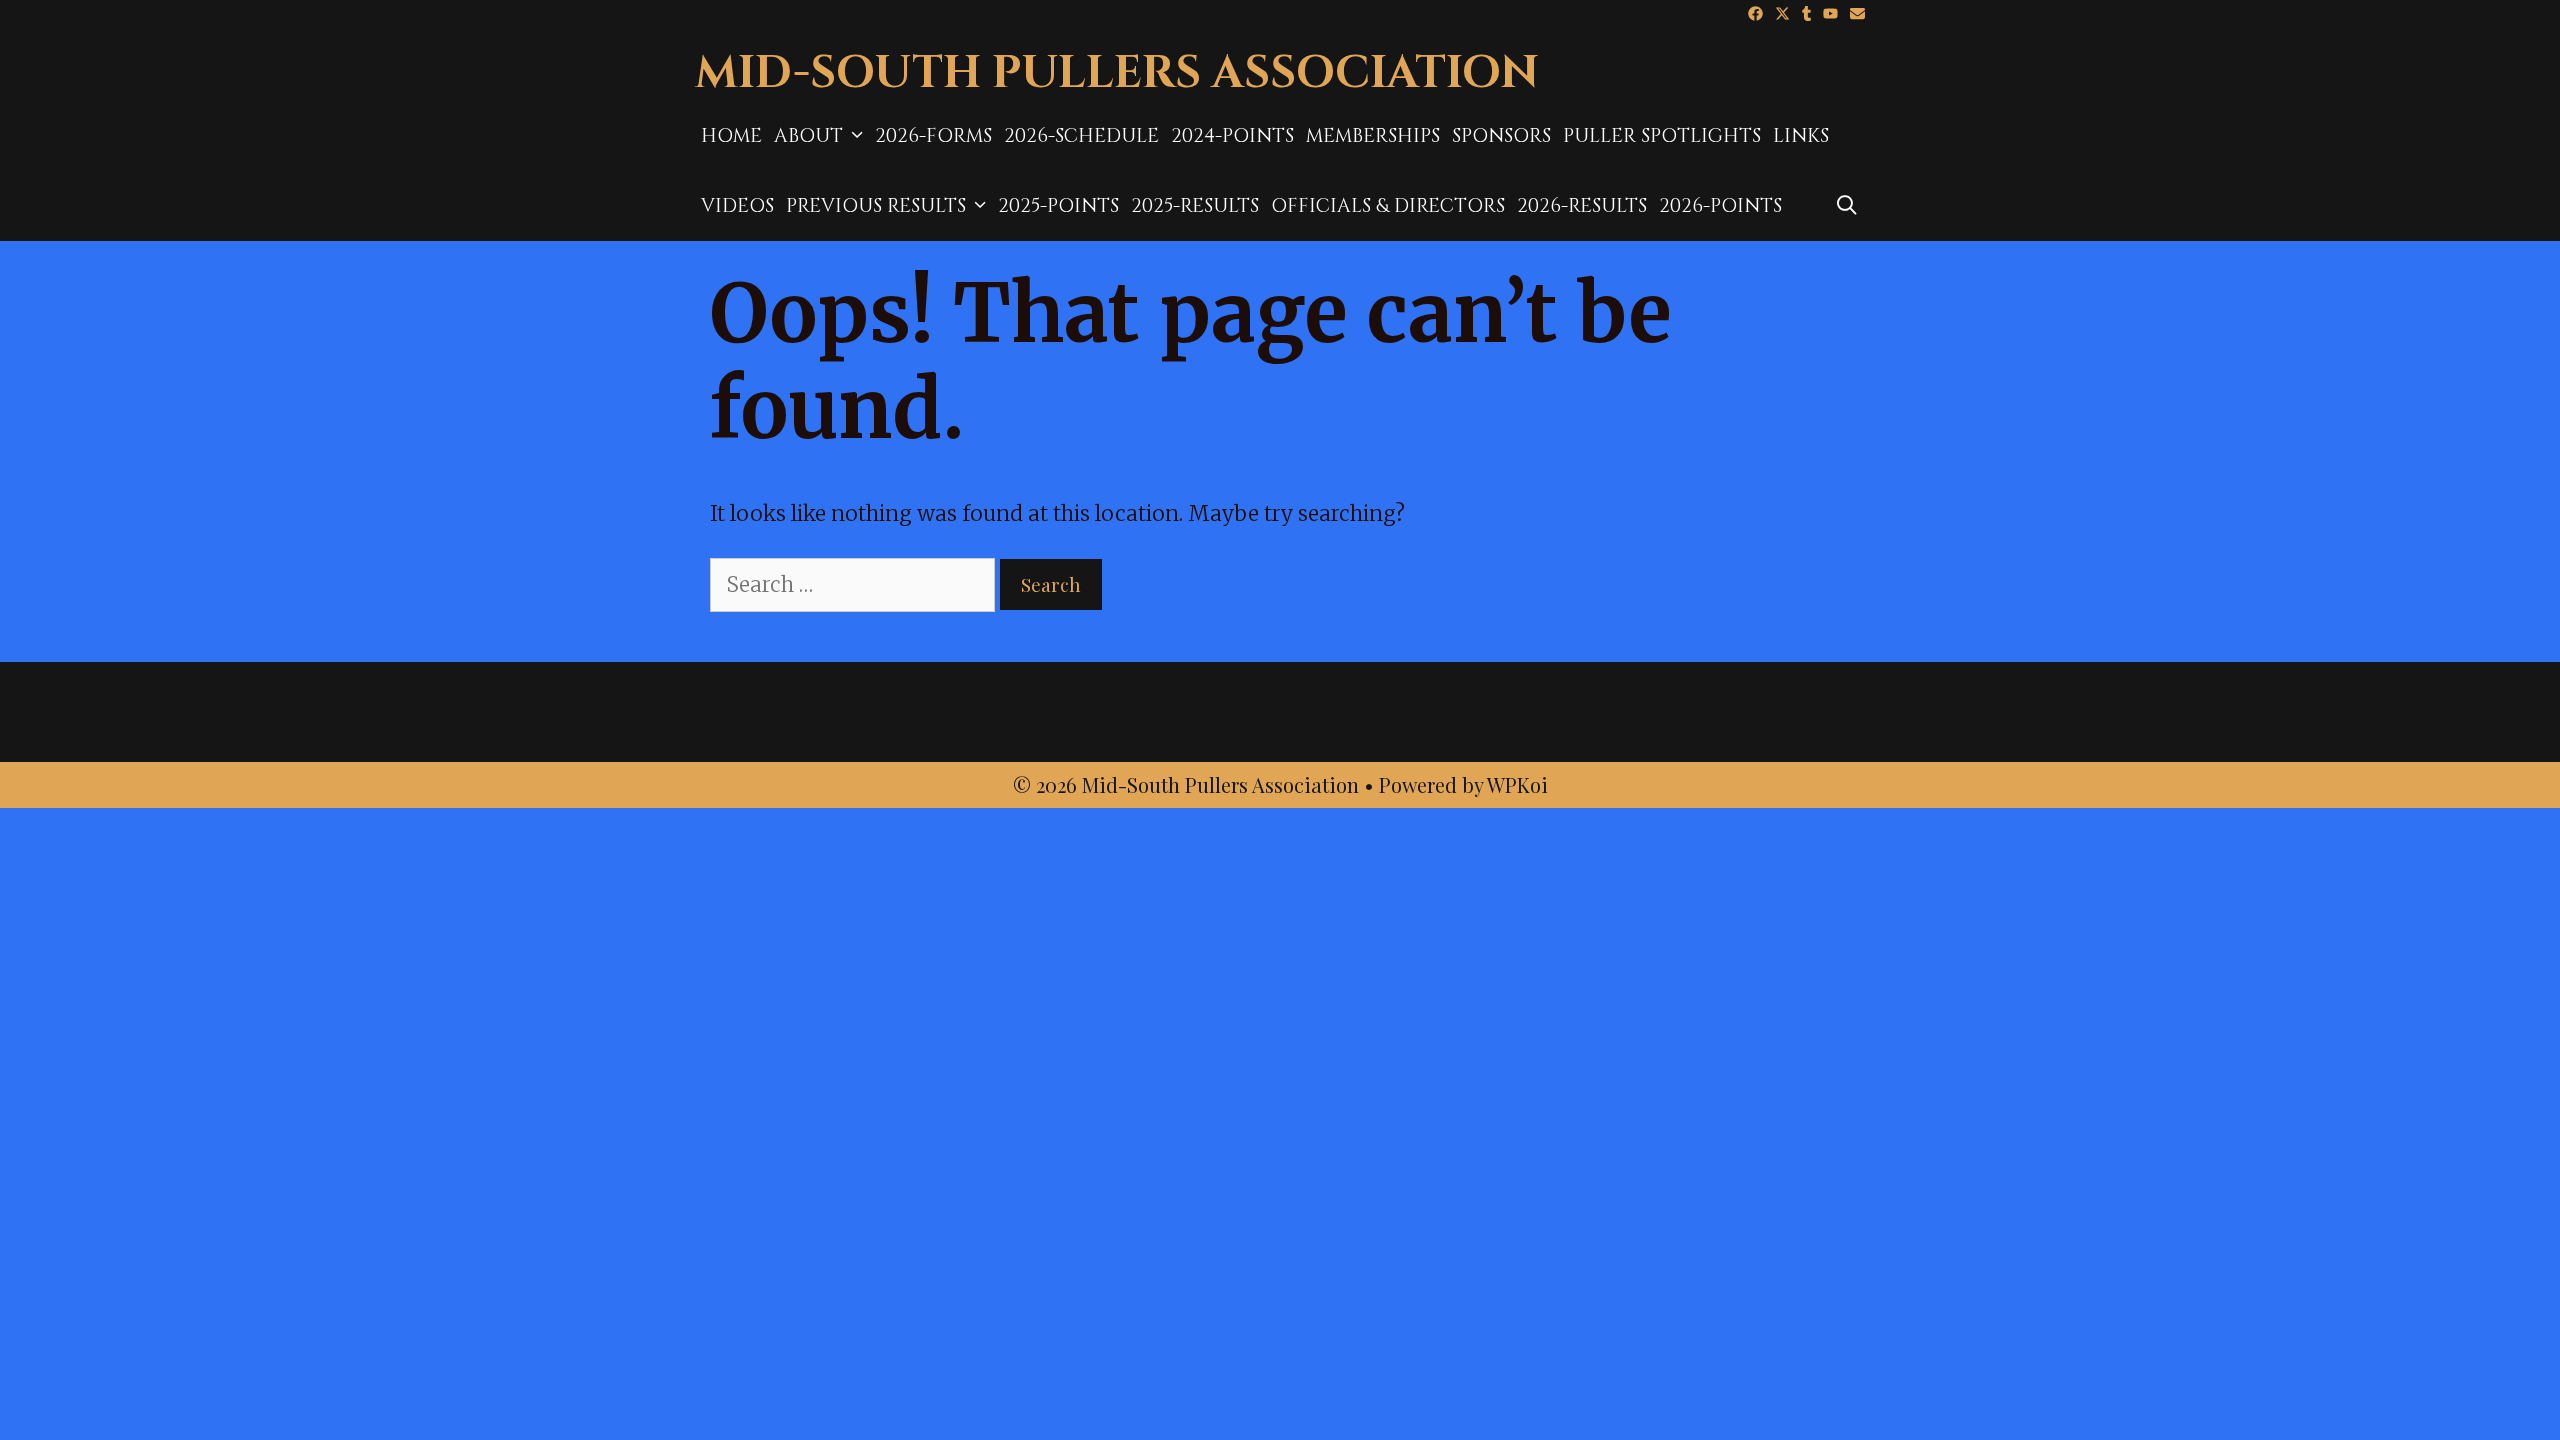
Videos (737, 206)
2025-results (1195, 206)
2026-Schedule (1081, 136)
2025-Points (1058, 206)
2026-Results (1582, 206)
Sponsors (1501, 136)
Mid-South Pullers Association (1117, 73)
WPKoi (1517, 784)
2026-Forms (933, 136)
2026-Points (1720, 206)
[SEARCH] (1847, 206)
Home (731, 136)
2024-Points (1232, 136)
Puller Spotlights (1662, 136)
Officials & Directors (1388, 206)
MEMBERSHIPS (1373, 136)
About (808, 136)
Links (1801, 136)
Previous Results (876, 206)
